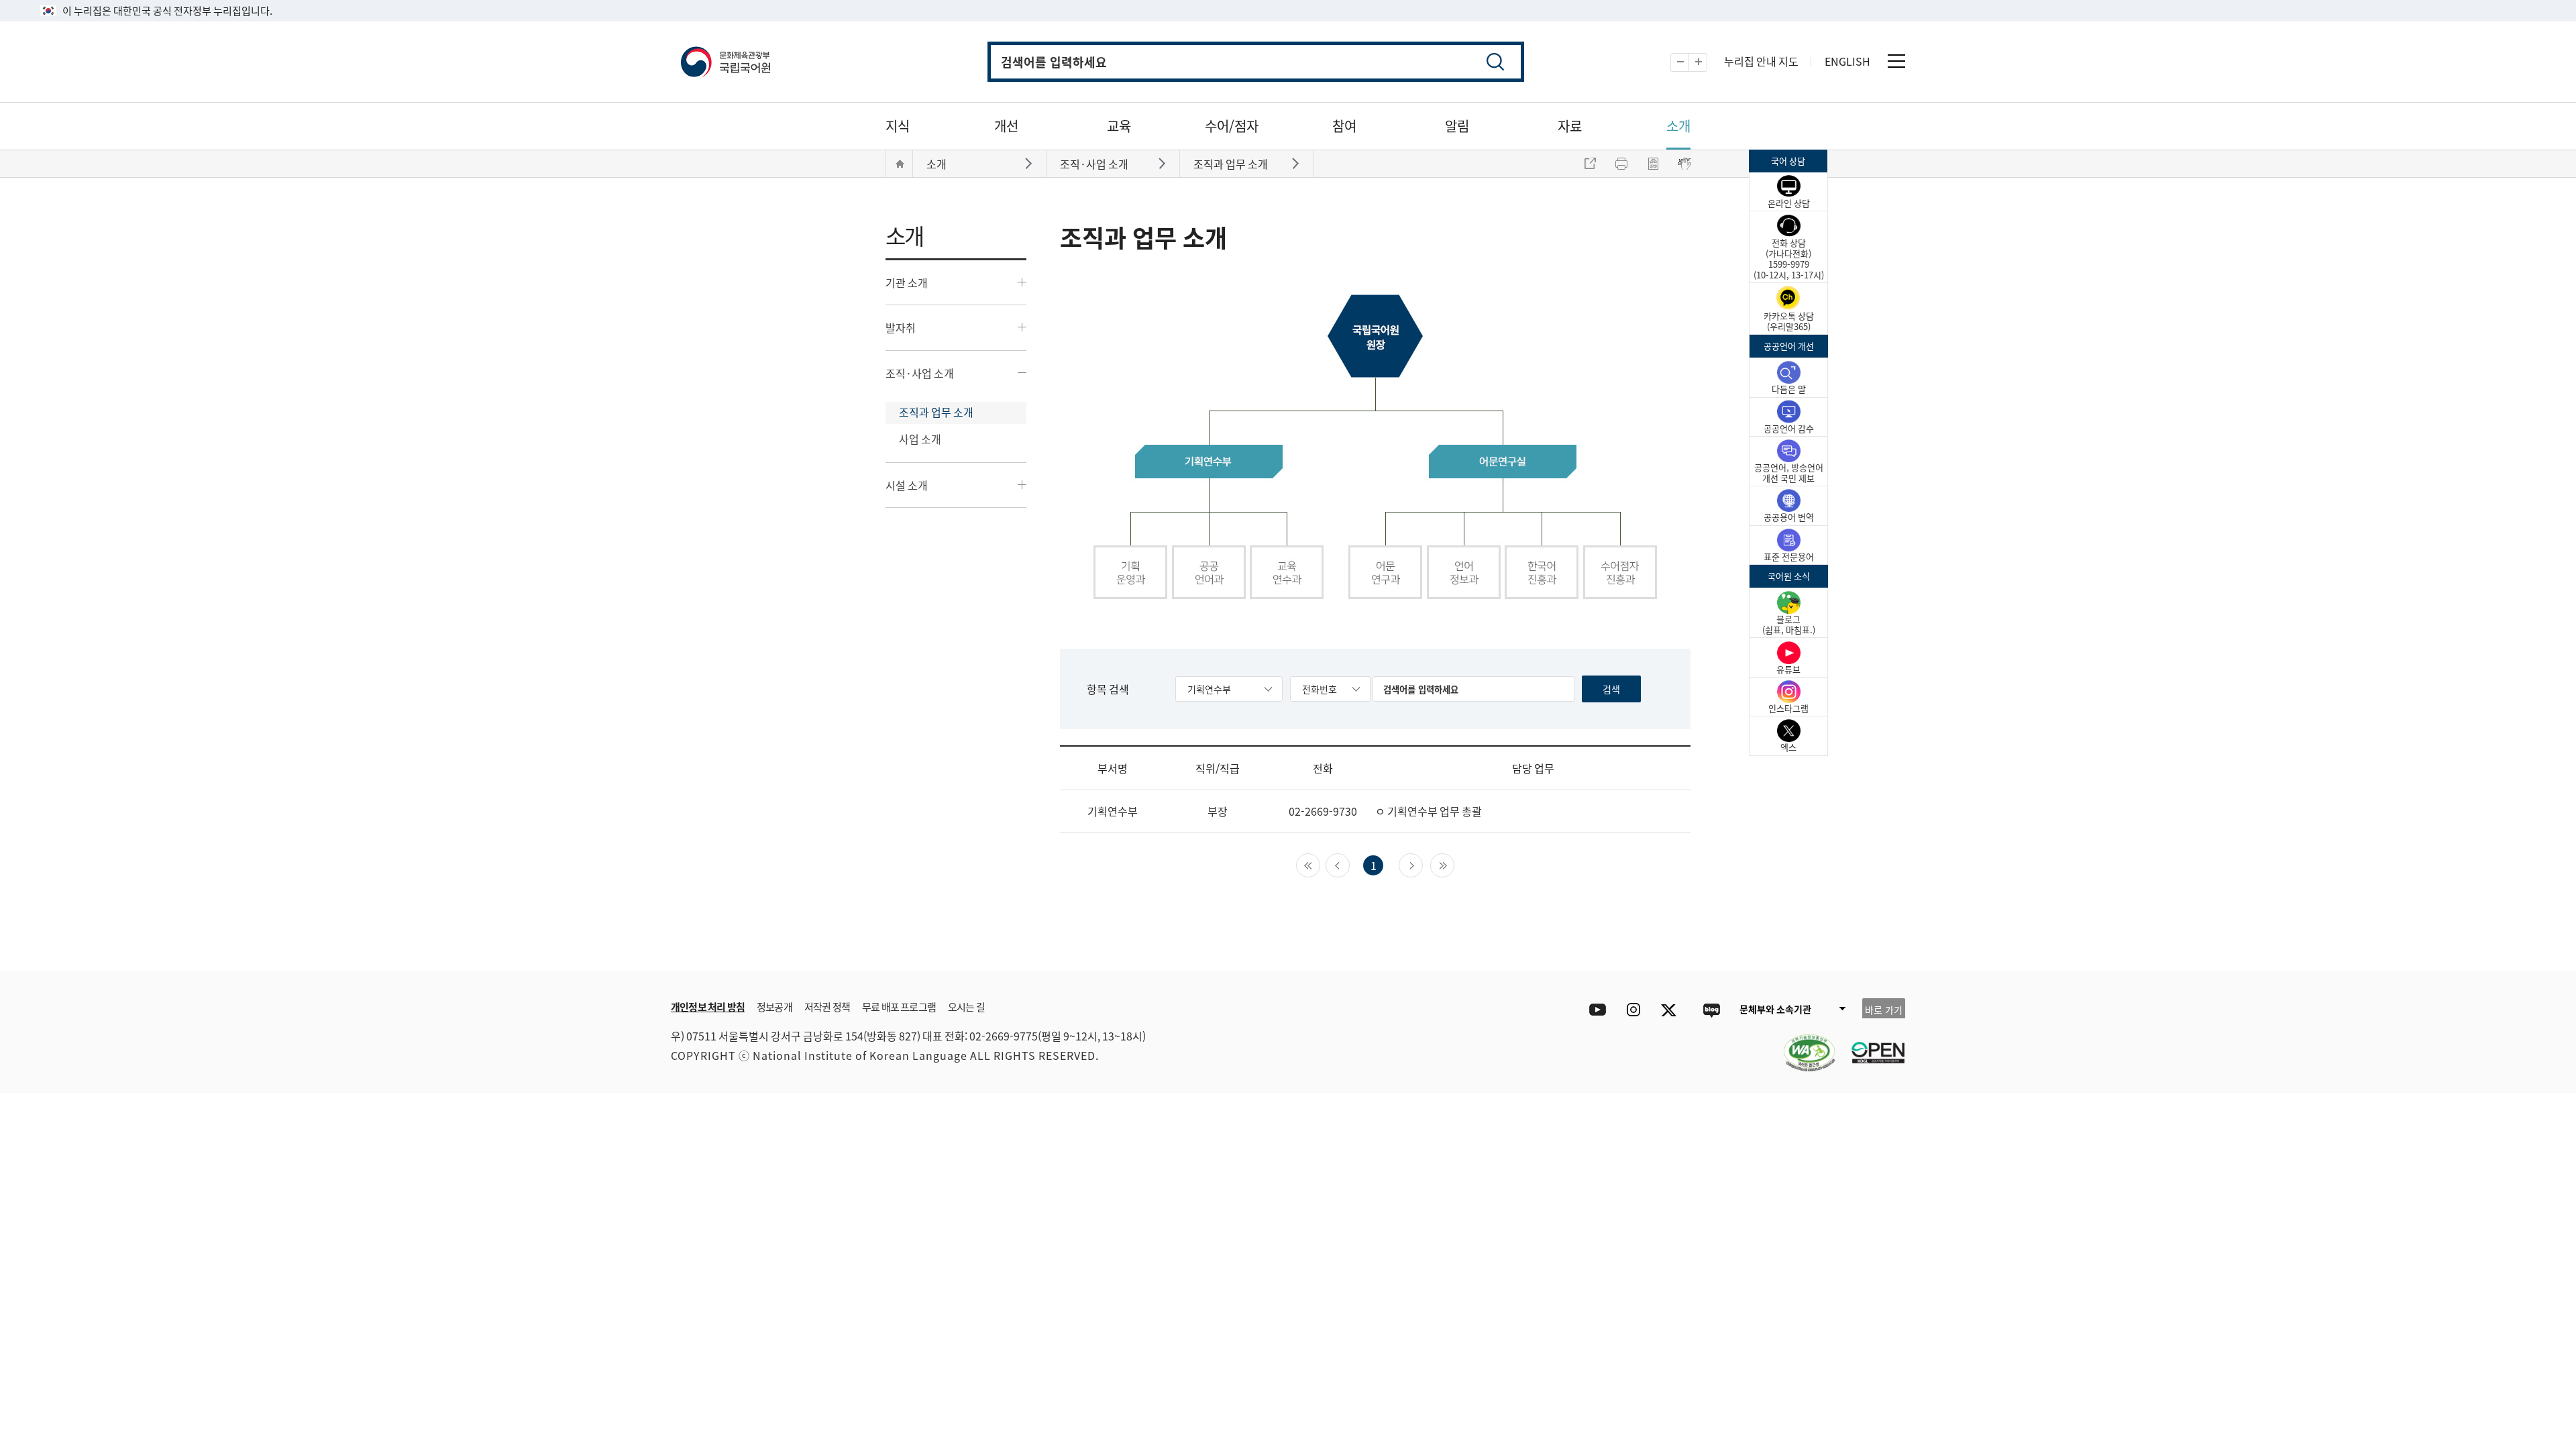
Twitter (1672, 1010)
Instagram (1633, 1010)
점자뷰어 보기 (1684, 164)
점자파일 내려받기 (1653, 164)
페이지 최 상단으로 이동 (1744, 1307)
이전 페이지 (1349, 864)
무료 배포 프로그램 (899, 1007)
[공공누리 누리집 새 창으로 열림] (1872, 1044)
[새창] (1803, 1044)
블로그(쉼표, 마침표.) (1789, 624)
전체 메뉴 (1896, 61)
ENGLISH (1847, 61)
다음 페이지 (1423, 864)
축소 (1689, 63)
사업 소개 (920, 439)
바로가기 (1030, 163)
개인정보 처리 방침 (708, 1007)
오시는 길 (966, 1007)
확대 (1707, 63)
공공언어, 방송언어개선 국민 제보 (1789, 473)
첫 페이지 (1320, 864)
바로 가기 (1884, 1010)
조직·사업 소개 (920, 373)
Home (900, 164)
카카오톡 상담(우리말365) (1789, 321)
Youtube (1594, 1010)
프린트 (1621, 164)
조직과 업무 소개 (936, 412)
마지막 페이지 (1454, 864)
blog (1711, 1010)
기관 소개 (907, 282)
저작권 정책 (827, 1007)
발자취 (901, 327)
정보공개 (774, 1007)
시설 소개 (907, 485)
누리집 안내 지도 (1761, 61)
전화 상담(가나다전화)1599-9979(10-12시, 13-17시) (1789, 259)
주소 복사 (1590, 164)
